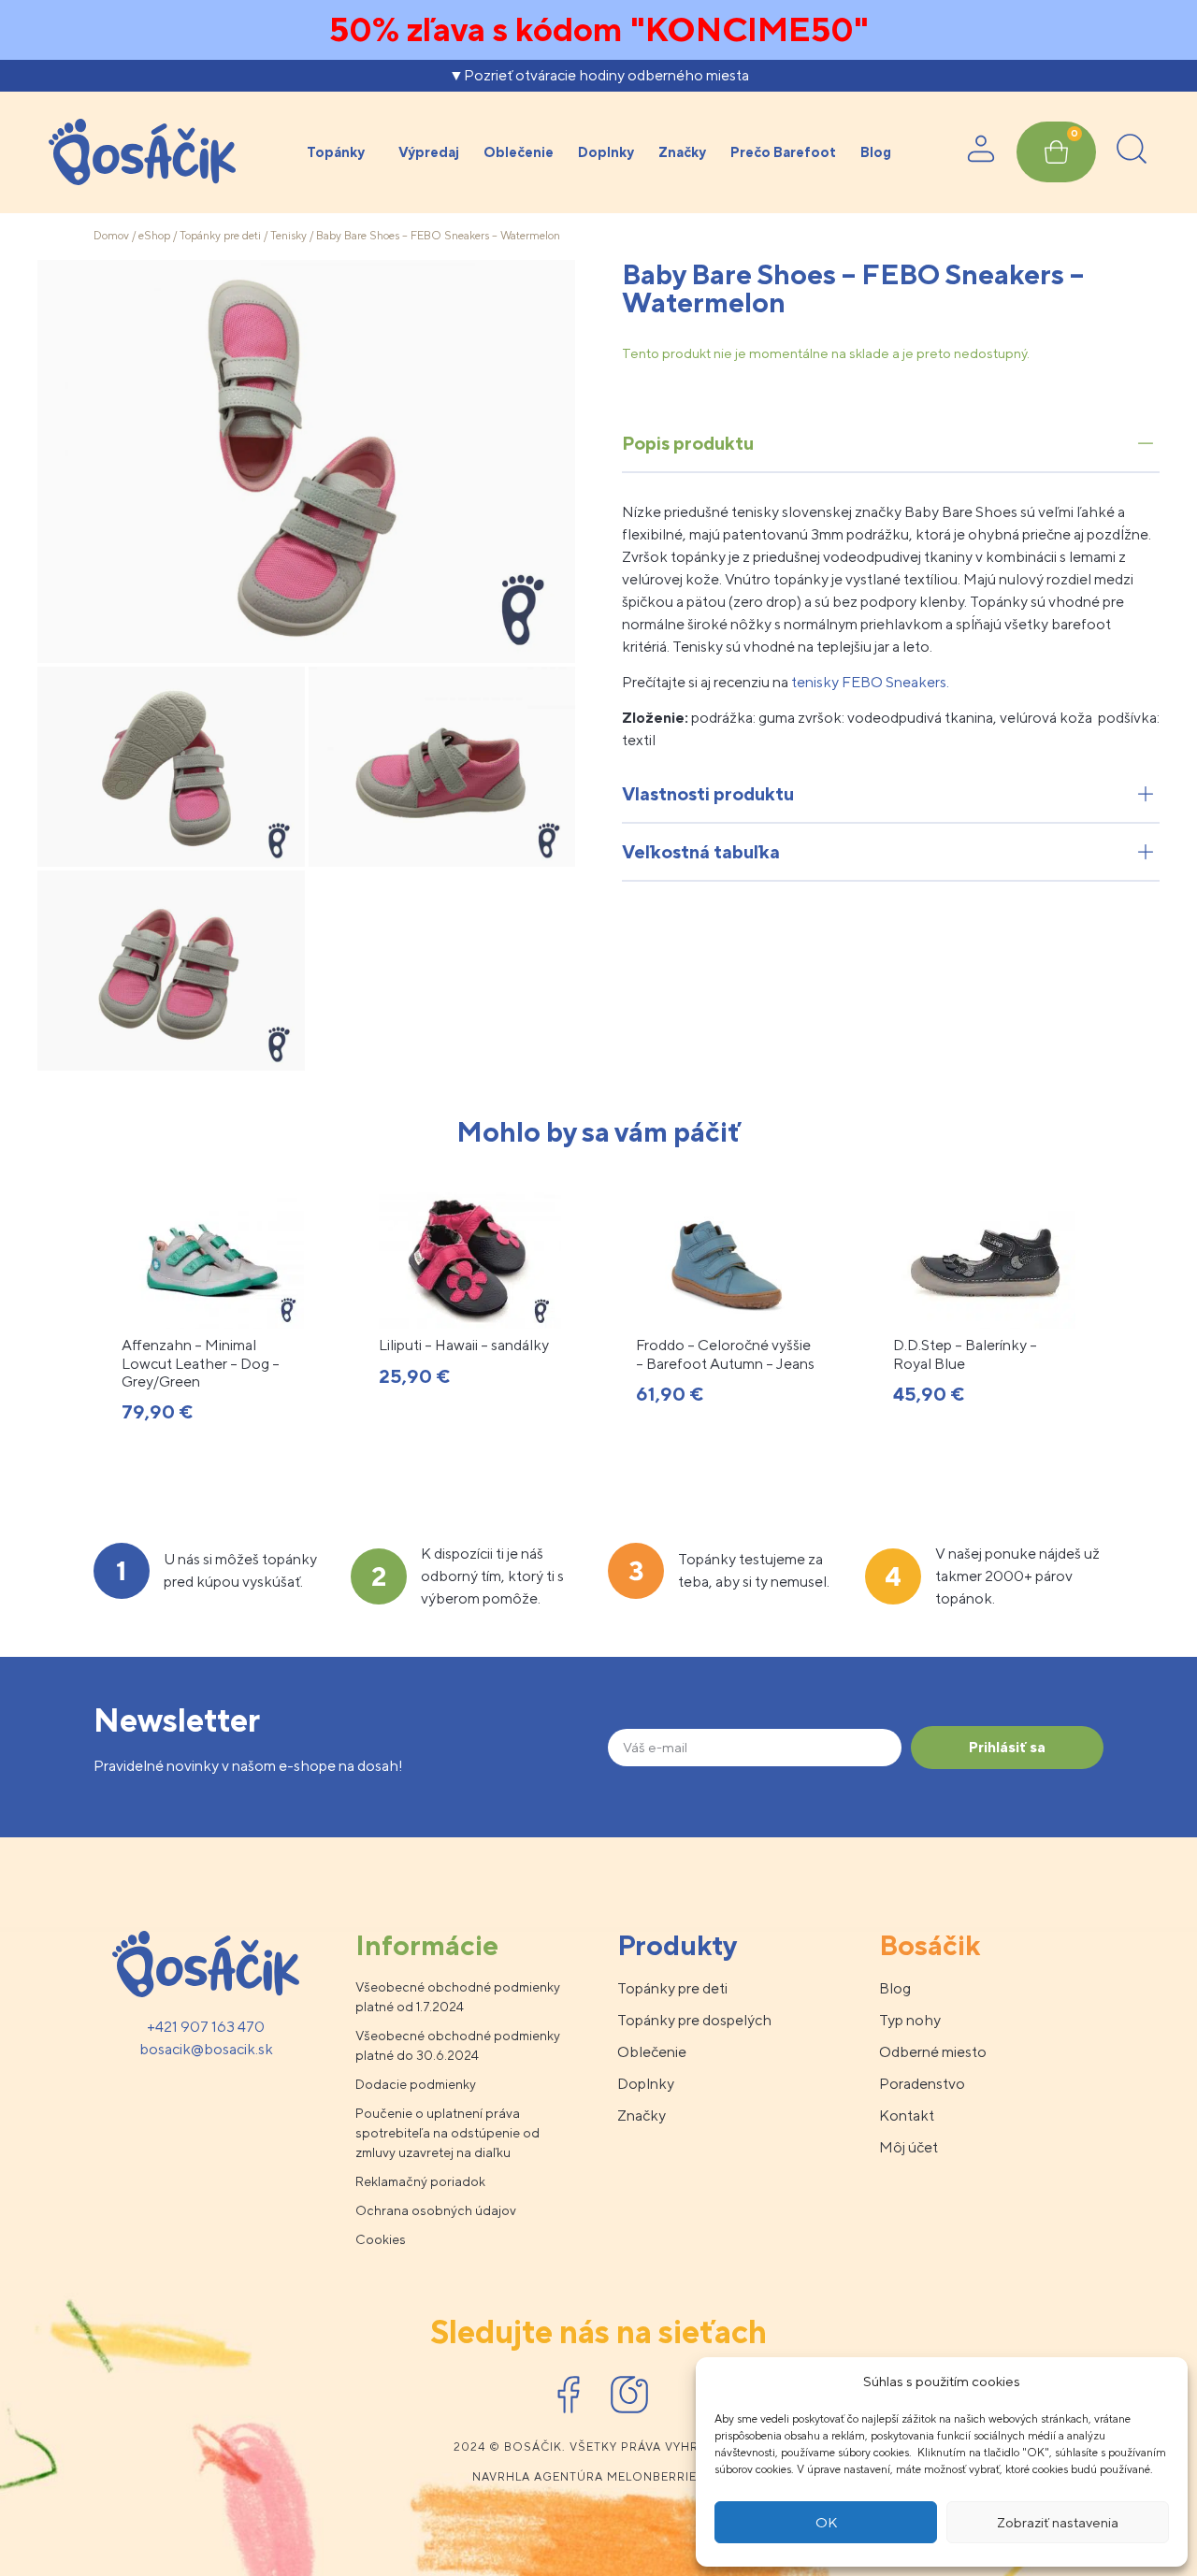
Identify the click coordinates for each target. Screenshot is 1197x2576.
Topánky (336, 152)
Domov (111, 236)
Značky (682, 152)
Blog (876, 152)
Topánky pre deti (220, 236)
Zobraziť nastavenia (1058, 2522)
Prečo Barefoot (783, 152)
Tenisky (288, 236)
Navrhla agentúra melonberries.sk (599, 2477)
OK (826, 2522)
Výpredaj (429, 152)
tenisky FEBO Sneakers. (869, 682)
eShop (154, 236)
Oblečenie (519, 152)
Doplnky (606, 152)
